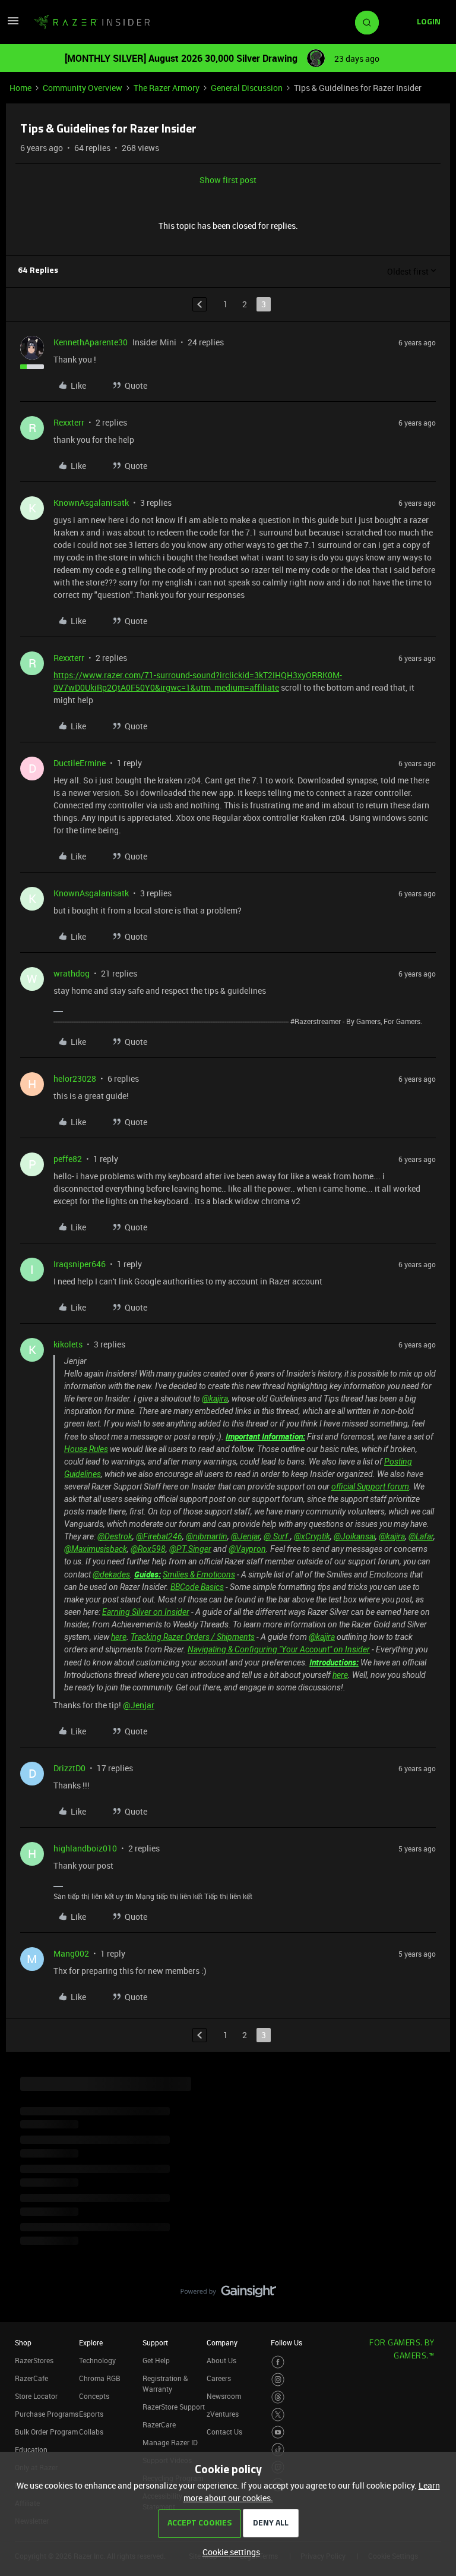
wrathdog (72, 973)
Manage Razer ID (170, 2442)
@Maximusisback (96, 1549)
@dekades (111, 1574)
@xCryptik (312, 1536)
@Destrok (115, 1536)
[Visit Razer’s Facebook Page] (278, 2362)
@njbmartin (207, 1536)
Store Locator (36, 2396)
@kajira (215, 1399)
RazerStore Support (174, 2407)
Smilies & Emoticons (199, 1574)
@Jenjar (246, 1536)
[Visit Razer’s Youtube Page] (278, 2432)
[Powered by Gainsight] (228, 2294)
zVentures (223, 2414)
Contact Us (224, 2432)
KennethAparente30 (91, 342)
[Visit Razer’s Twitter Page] (278, 2415)
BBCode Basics (197, 1587)
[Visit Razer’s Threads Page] (278, 2397)
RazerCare (159, 2424)
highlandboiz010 (85, 1848)
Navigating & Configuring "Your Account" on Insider (279, 1649)
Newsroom (224, 2396)
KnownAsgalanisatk (91, 503)
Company (222, 2342)
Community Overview (83, 88)
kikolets (68, 1344)
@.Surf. (277, 1536)
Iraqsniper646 (80, 1264)
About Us (221, 2360)
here (119, 1637)
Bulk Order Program (46, 2432)
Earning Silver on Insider (146, 1612)
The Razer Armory (167, 88)
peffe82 (68, 1159)
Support (155, 2342)
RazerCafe (31, 2378)
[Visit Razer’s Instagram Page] (278, 2380)
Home (20, 88)
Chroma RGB (100, 2378)
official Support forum (370, 1487)
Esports (91, 2414)
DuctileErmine (80, 763)
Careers (219, 2378)
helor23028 (75, 1078)
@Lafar (421, 1536)
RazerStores (34, 2360)
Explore (91, 2342)
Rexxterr (69, 422)
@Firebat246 (159, 1536)
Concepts (94, 2396)
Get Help (156, 2360)
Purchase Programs (47, 2414)
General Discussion (247, 88)
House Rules (86, 1449)
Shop (23, 2342)
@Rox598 (148, 1549)
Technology (97, 2360)
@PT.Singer (190, 1549)
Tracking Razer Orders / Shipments (193, 1637)
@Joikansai (354, 1536)
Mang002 (71, 1953)
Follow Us (286, 2342)
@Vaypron (247, 1549)
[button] (13, 25)
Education (31, 2449)
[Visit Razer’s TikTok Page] (278, 2450)
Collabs (91, 2432)
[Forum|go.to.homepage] (92, 23)
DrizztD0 (69, 1768)
